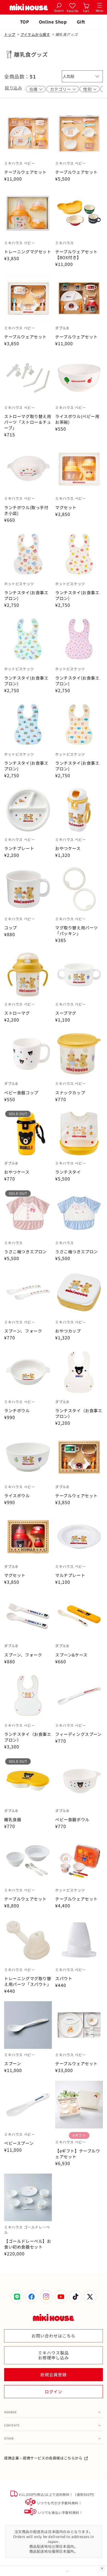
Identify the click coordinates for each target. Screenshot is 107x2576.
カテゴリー (61, 89)
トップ (10, 34)
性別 (87, 89)
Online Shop (53, 22)
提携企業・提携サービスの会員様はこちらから (43, 2458)
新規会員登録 (54, 2375)
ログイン (54, 2391)
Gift (81, 22)
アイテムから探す (35, 34)
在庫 (34, 89)
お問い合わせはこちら (54, 2336)
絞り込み (13, 88)
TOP (25, 22)
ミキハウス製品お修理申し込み (54, 2355)
